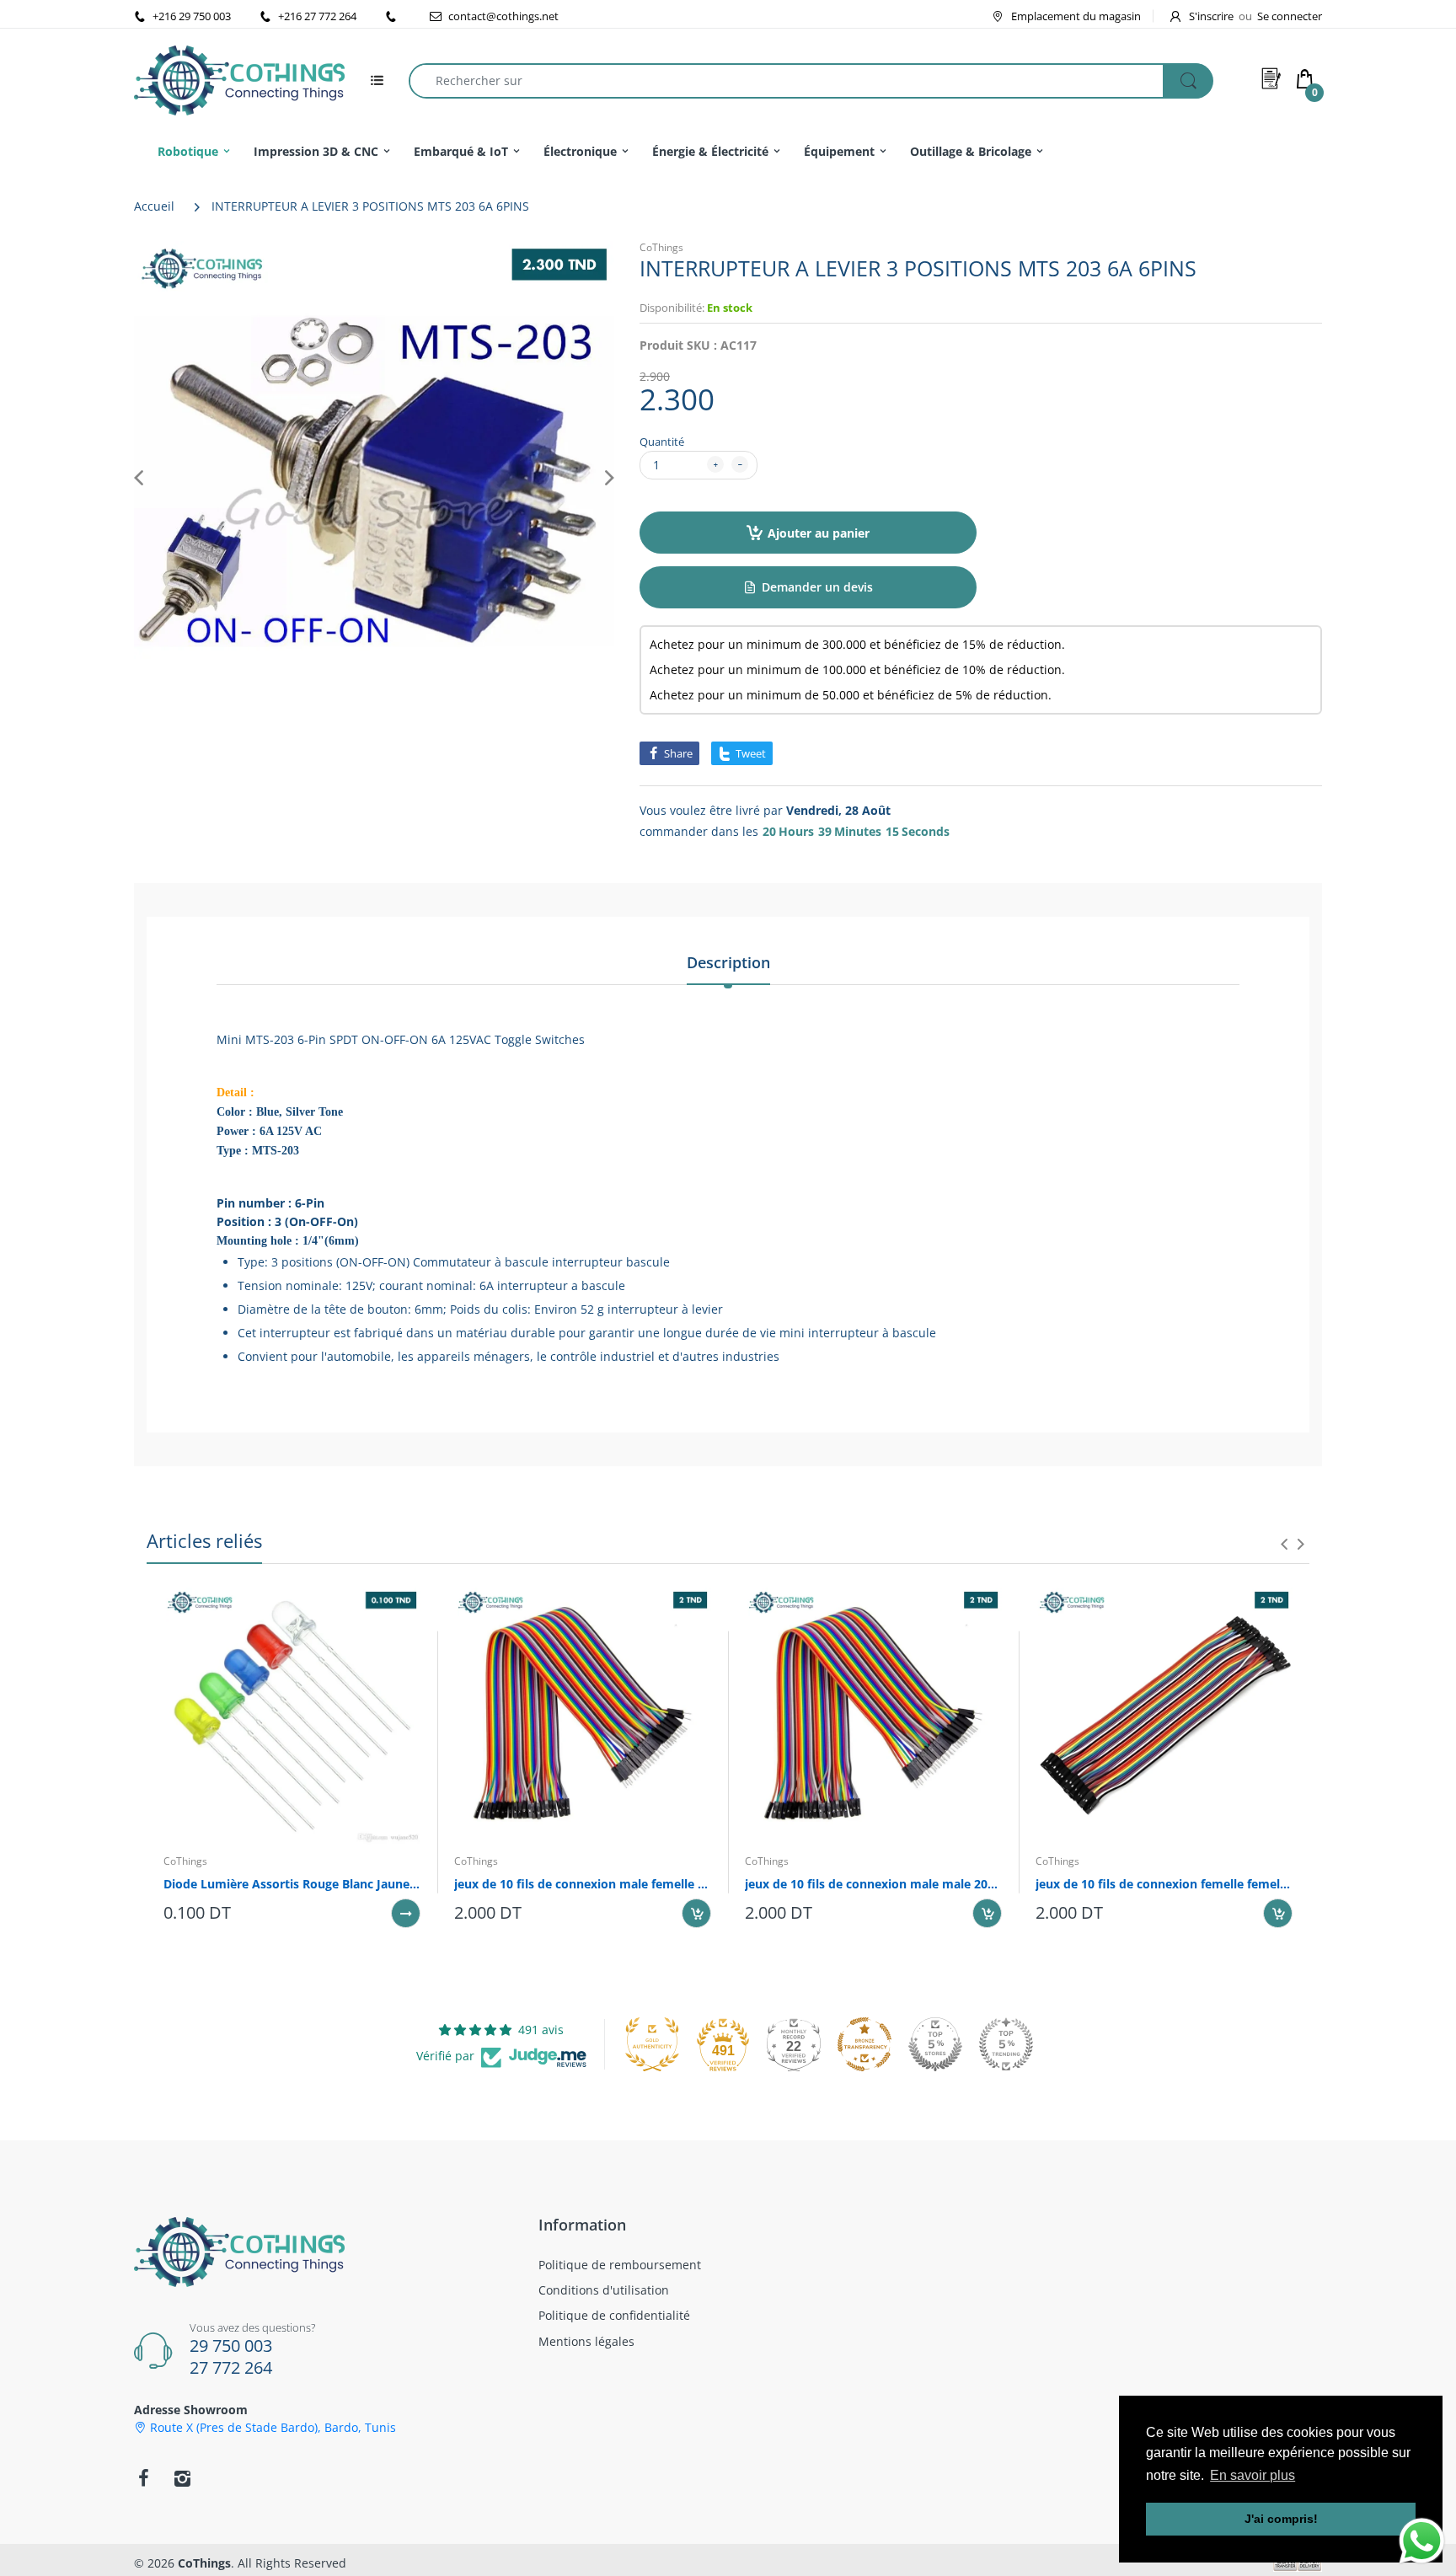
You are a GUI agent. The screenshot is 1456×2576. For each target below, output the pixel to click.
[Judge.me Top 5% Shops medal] (935, 2044)
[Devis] (1271, 78)
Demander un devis (817, 587)
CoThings (661, 247)
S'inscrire (1211, 16)
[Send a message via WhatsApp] (1422, 2541)
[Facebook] (143, 2478)
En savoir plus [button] (1253, 2475)
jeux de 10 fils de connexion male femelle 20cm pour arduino (583, 1884)
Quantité (662, 442)
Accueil (154, 206)
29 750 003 (231, 2346)
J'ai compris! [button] (1281, 2519)
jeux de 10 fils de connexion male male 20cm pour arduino (873, 1884)
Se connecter (1290, 16)
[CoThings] (239, 79)
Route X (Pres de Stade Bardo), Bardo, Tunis (273, 2428)
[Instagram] (182, 2478)
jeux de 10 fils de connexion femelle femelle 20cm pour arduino (1164, 1884)
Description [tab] (728, 962)
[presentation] (1284, 1544)
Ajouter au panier (819, 533)
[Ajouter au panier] (696, 1913)
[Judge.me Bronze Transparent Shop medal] (864, 2044)
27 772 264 (231, 2367)
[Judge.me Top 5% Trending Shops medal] (1006, 2044)
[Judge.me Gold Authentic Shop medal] (652, 2044)
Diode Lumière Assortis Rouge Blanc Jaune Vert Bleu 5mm (292, 1884)
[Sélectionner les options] (406, 1913)
